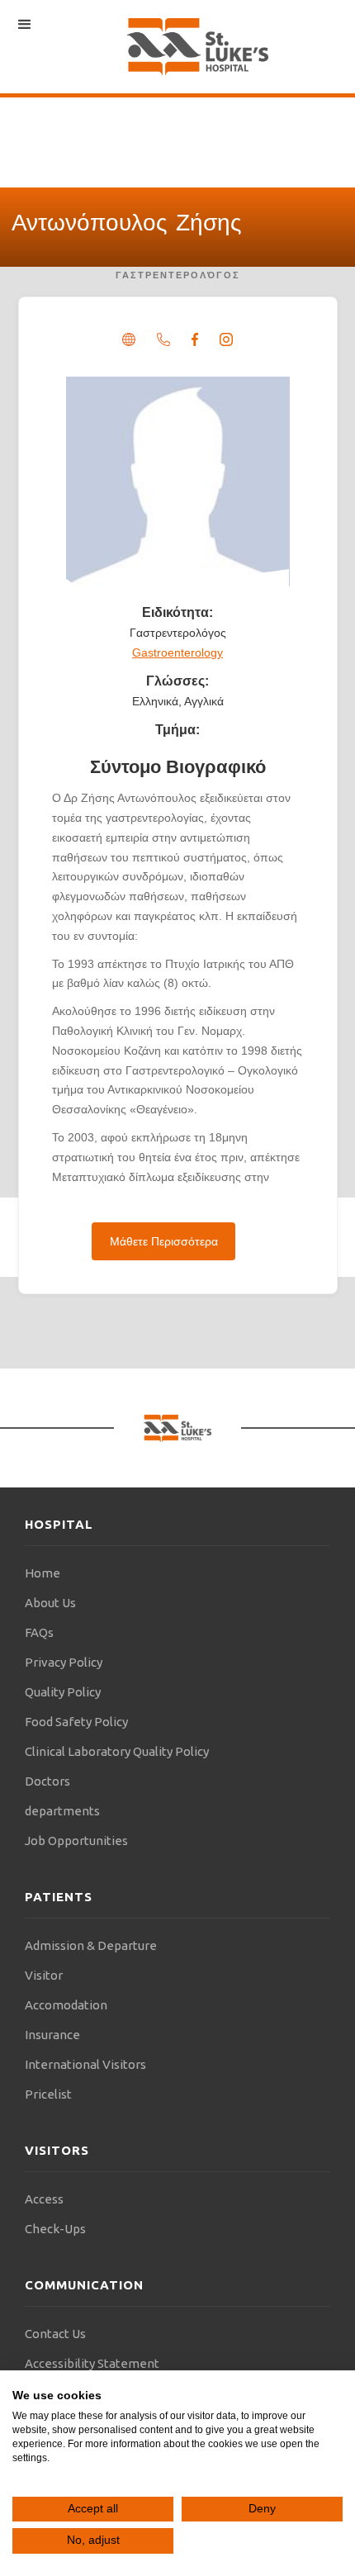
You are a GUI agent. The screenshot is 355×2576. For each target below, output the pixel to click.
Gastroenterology (177, 652)
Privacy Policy (64, 1662)
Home (43, 1573)
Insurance (52, 2035)
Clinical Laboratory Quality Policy (117, 1751)
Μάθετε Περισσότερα (164, 1241)
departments (62, 1811)
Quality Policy (63, 1692)
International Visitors (85, 2064)
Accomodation (66, 2005)
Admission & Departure (91, 1945)
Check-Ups (55, 2229)
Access (44, 2199)
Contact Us (55, 2334)
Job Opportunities (76, 1841)
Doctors (47, 1781)
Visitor (44, 1975)
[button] (25, 25)
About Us (50, 1603)
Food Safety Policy (76, 1722)
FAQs (39, 1632)
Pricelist (48, 2094)
